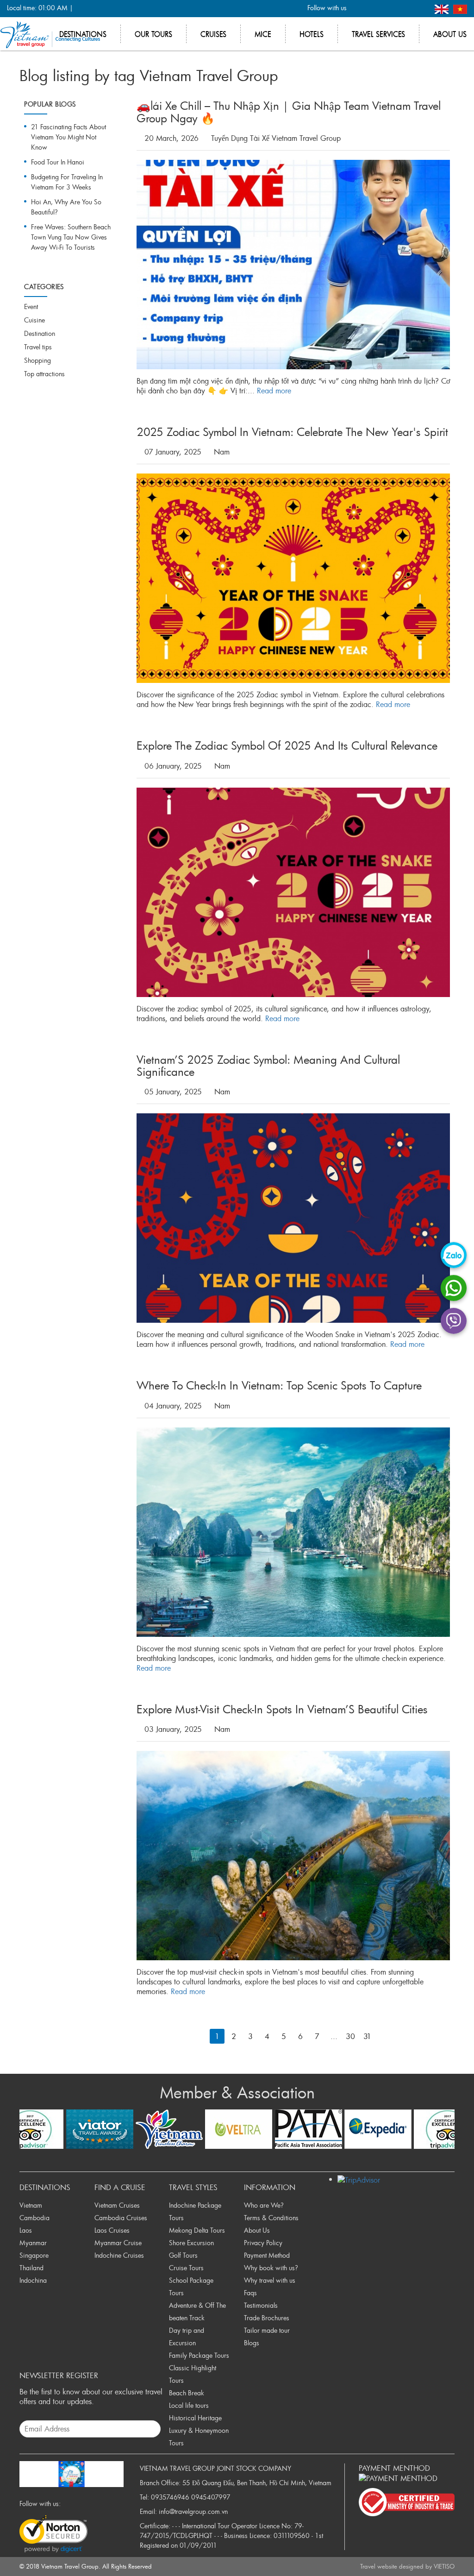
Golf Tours (183, 2255)
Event (31, 306)
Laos (26, 2230)
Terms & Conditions (271, 2218)
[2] (384, 2036)
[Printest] (420, 9)
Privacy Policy (263, 2243)
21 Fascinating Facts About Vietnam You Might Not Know (69, 137)
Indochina (33, 2280)
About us (450, 34)
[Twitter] (374, 9)
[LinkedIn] (405, 9)
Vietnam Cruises (117, 2205)
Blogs (252, 2343)
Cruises (213, 34)
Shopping (37, 360)
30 (350, 2036)
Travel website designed (392, 2566)
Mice (263, 34)
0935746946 (170, 2497)
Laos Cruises (112, 2230)
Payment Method (267, 2255)
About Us (257, 2230)
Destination (40, 333)
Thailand (31, 2268)
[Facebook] (359, 9)
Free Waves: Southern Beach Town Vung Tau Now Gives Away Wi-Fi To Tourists (71, 237)
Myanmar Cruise (118, 2243)
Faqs (250, 2293)
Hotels (312, 34)
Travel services (378, 34)
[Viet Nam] (460, 8)
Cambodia (34, 2218)
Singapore (34, 2255)
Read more (274, 391)
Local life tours (189, 2405)
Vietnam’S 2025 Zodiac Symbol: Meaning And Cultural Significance (268, 1066)
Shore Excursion (191, 2243)
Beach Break (187, 2393)
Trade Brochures (267, 2318)
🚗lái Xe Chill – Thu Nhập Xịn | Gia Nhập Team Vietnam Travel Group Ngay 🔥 (289, 112)
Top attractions (44, 374)
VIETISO (444, 2566)
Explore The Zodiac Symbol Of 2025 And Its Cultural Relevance (287, 745)
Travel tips (38, 347)
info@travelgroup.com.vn (193, 2511)
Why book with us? (271, 2268)
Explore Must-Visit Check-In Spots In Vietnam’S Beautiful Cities (282, 1709)
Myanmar (33, 2243)
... (334, 2036)
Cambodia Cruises (121, 2218)
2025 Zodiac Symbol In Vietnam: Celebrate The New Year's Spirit (292, 432)
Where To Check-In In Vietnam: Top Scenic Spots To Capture (279, 1385)
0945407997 (211, 2497)
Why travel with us (270, 2280)
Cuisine (34, 320)
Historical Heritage (195, 2418)
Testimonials (261, 2305)
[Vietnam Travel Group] (50, 34)
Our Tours (153, 34)
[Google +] (390, 9)
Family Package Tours (199, 2355)
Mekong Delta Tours (197, 2230)
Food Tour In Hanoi (58, 162)
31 (367, 2036)
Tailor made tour (267, 2330)
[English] (443, 8)
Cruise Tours (186, 2268)
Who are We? (264, 2205)
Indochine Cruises (119, 2255)
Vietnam (31, 2205)
